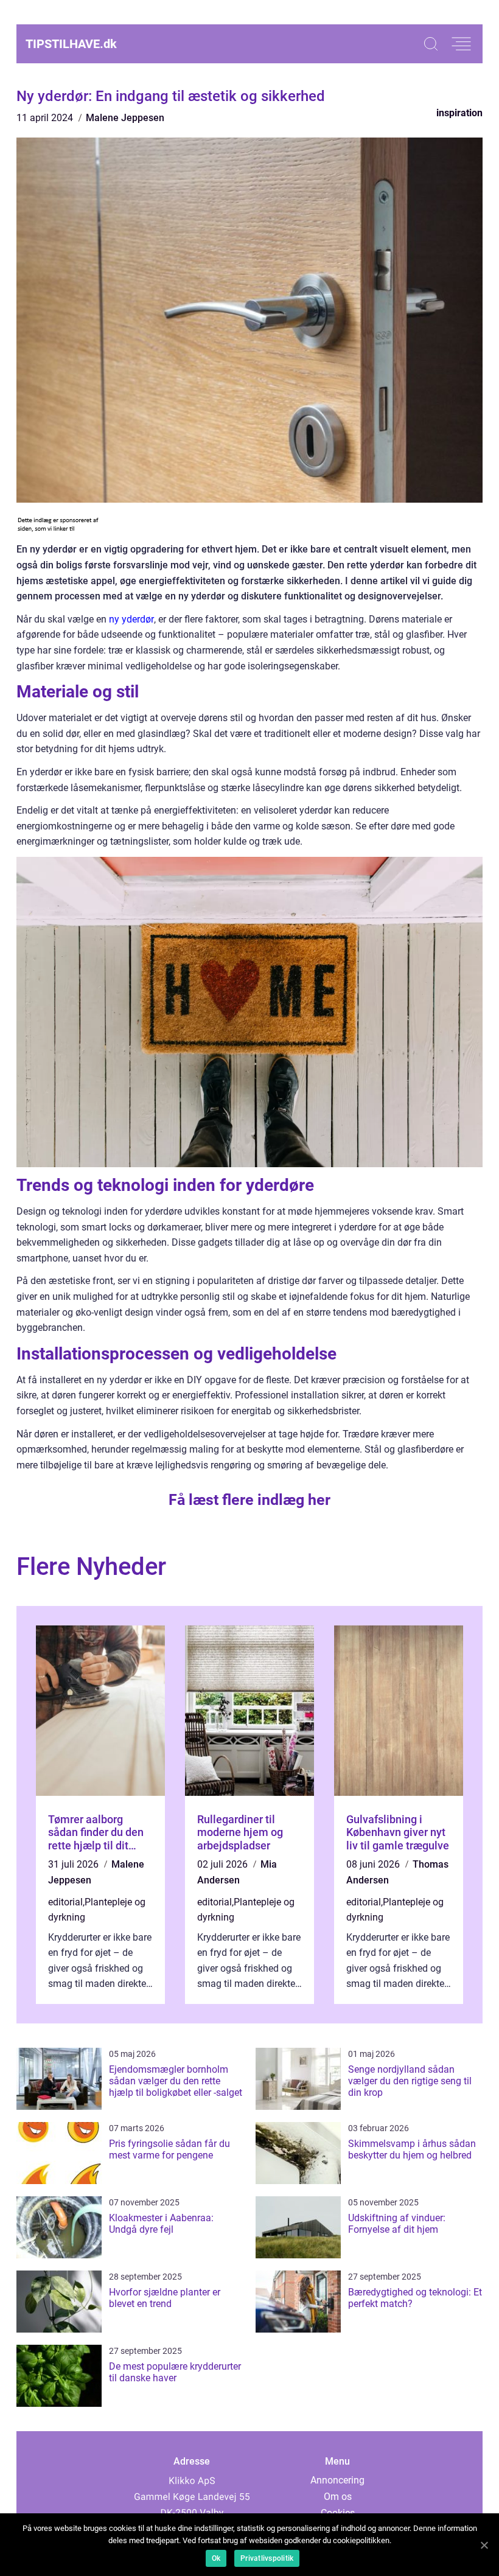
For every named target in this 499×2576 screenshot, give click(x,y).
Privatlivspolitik (267, 2558)
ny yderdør (131, 619)
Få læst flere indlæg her (249, 1500)
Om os (338, 2497)
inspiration (459, 113)
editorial (65, 1902)
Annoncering (337, 2480)
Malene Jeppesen (125, 118)
